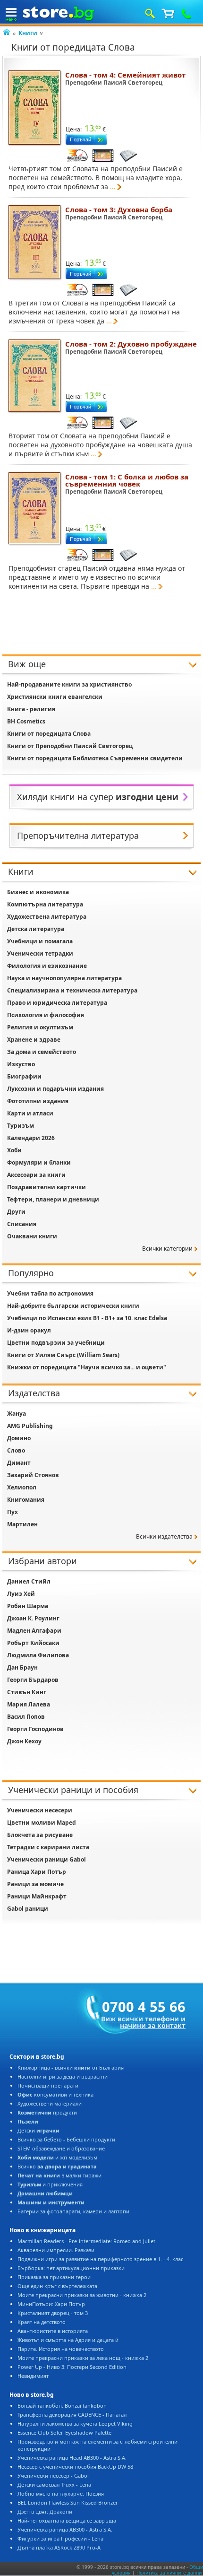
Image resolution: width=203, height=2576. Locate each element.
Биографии (24, 1076)
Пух (13, 1512)
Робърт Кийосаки (33, 1643)
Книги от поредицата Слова (49, 734)
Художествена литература (47, 917)
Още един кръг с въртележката (57, 2286)
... (113, 187)
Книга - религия (31, 709)
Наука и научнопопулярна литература (64, 978)
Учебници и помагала (40, 941)
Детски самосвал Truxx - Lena (54, 2485)
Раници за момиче (35, 1884)
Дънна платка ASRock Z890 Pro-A (59, 2547)
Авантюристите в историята (53, 2331)
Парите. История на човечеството (61, 2349)
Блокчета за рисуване (40, 1835)
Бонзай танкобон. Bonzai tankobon (62, 2406)
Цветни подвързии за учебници (56, 1343)
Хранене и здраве (34, 1040)
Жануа (17, 1414)
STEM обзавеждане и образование (61, 2148)
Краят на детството (42, 2322)
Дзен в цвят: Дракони (45, 2511)
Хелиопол (22, 1487)
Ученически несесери (40, 1810)
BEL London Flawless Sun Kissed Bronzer (68, 2502)
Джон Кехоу (24, 1741)
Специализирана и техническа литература (72, 990)
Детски (38, 2130)
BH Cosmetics (26, 721)
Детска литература (36, 929)
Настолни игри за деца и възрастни (63, 2076)
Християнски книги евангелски (55, 697)
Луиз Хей (21, 1594)
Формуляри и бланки (39, 1162)
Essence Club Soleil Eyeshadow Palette (64, 2432)
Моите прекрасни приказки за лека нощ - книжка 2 (83, 2358)
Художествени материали (50, 2103)
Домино (19, 1438)
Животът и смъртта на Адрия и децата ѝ (68, 2340)
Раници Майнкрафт (37, 1896)
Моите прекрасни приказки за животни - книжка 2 (82, 2295)
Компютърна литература (45, 904)
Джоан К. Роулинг (33, 1618)
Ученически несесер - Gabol (53, 2476)
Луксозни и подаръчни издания (55, 1089)
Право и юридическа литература (57, 1003)
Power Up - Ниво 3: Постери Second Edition (72, 2367)
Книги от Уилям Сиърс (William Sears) (63, 1355)
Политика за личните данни (169, 2573)
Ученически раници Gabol (47, 1859)
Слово (16, 1450)
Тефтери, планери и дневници (53, 1199)
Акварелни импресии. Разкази (56, 2250)
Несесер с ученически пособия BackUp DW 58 (75, 2467)
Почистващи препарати (48, 2085)
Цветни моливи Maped (42, 1823)
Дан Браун (22, 1667)
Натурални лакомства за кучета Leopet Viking (75, 2424)
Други (16, 1212)
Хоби (14, 1150)
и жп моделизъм (57, 2157)
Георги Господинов (35, 1729)
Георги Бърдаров (33, 1680)
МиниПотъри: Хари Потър (51, 2304)
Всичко (57, 2166)
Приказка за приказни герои (54, 2277)
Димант (19, 1463)
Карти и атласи (30, 1113)
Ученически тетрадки (40, 953)
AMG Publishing (30, 1426)
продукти (47, 2112)
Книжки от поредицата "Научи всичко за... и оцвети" (87, 1367)
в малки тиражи (59, 2175)
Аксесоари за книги (36, 1175)
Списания (22, 1224)
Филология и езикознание (47, 966)
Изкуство (21, 1064)
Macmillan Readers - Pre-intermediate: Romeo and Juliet (86, 2241)
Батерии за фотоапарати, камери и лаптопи (73, 2211)
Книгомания (26, 1500)
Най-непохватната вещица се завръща (67, 2520)
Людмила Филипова (38, 1655)
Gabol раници (28, 1909)
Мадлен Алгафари (34, 1631)
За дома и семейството (42, 1052)
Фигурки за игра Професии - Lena (60, 2538)
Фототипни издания (38, 1101)
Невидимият (33, 2376)
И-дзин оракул (29, 1330)
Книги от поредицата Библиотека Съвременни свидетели (95, 758)
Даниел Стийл (29, 1581)
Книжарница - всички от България (71, 2067)
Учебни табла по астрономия (50, 1293)
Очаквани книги (32, 1236)
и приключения (50, 2184)
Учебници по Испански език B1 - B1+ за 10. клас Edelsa (87, 1318)
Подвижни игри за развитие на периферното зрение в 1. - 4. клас (100, 2259)
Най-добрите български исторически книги (73, 1306)
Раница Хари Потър (37, 1872)
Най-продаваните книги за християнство (69, 684)
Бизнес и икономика (38, 892)
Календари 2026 (31, 1138)
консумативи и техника (55, 2094)
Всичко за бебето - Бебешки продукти (66, 2139)
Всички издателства (164, 1536)
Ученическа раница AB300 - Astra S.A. (65, 2529)
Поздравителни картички (47, 1187)
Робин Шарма (28, 1606)
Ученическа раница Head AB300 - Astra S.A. (72, 2458)
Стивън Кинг (27, 1692)
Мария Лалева (29, 1704)
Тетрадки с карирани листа (48, 1847)
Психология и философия (46, 1015)
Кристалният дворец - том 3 (53, 2313)
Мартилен (22, 1524)
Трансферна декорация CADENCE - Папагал (72, 2415)
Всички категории (167, 1249)
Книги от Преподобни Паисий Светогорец (70, 746)
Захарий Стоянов (33, 1475)
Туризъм (21, 1126)
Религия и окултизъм (40, 1027)
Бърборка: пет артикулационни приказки (71, 2268)
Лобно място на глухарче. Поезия (61, 2493)
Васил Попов (26, 1717)
